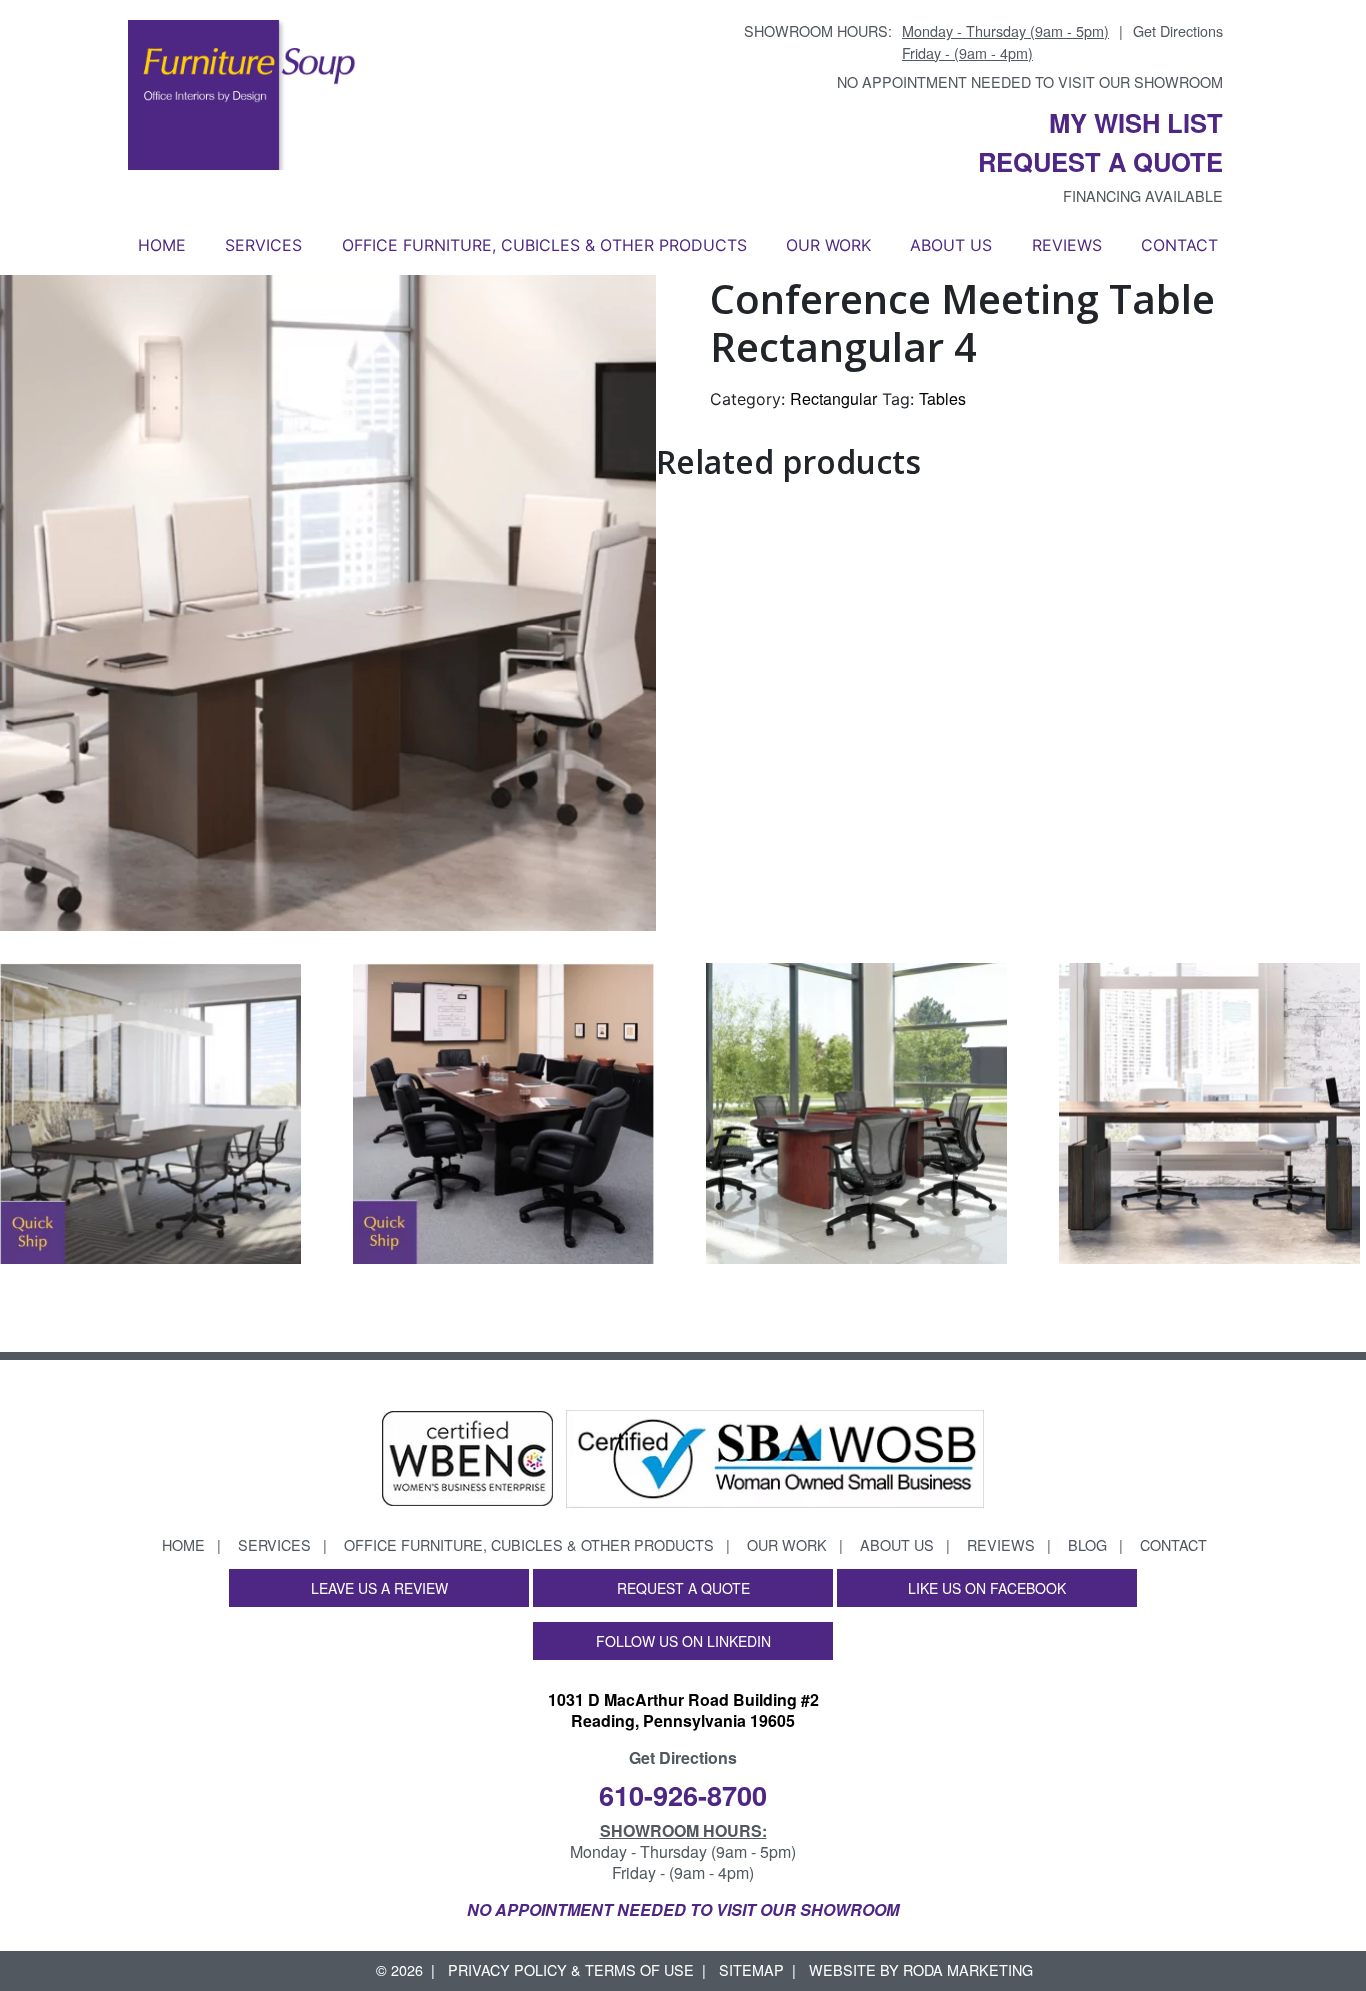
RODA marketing (968, 1969)
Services (263, 245)
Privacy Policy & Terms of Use (571, 1969)
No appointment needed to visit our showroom (1030, 81)
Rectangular (833, 398)
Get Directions (1178, 30)
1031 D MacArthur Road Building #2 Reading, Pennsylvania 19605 (683, 1710)
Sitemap (751, 1969)
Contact (1179, 245)
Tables (942, 398)
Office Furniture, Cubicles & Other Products (544, 245)
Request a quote (1100, 161)
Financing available (1143, 195)
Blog (1087, 1544)
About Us (951, 245)
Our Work (828, 245)
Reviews (1067, 245)
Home (162, 245)
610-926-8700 (683, 1794)
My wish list (1136, 122)
